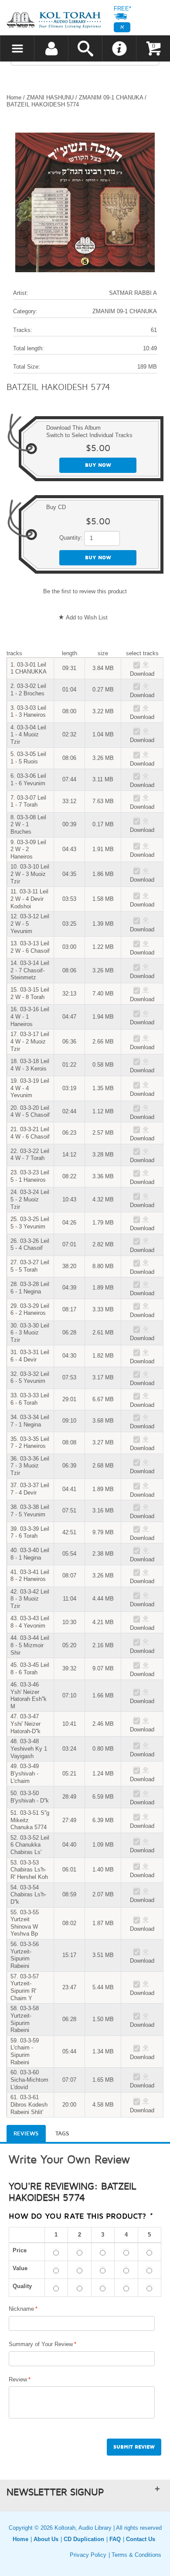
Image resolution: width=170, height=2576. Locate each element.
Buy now (98, 465)
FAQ (115, 2539)
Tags (62, 2134)
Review (18, 2379)
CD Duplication (84, 2539)
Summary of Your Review (41, 2344)
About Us (46, 2539)
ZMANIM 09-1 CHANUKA (111, 97)
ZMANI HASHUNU (50, 97)
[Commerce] (54, 20)
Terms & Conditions (136, 2555)
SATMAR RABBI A (133, 293)
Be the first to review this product (85, 591)
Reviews (26, 2134)
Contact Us (141, 2539)
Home (14, 97)
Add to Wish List (87, 617)
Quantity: (71, 538)
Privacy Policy (88, 2555)
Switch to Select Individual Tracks (89, 435)
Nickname (21, 2309)
